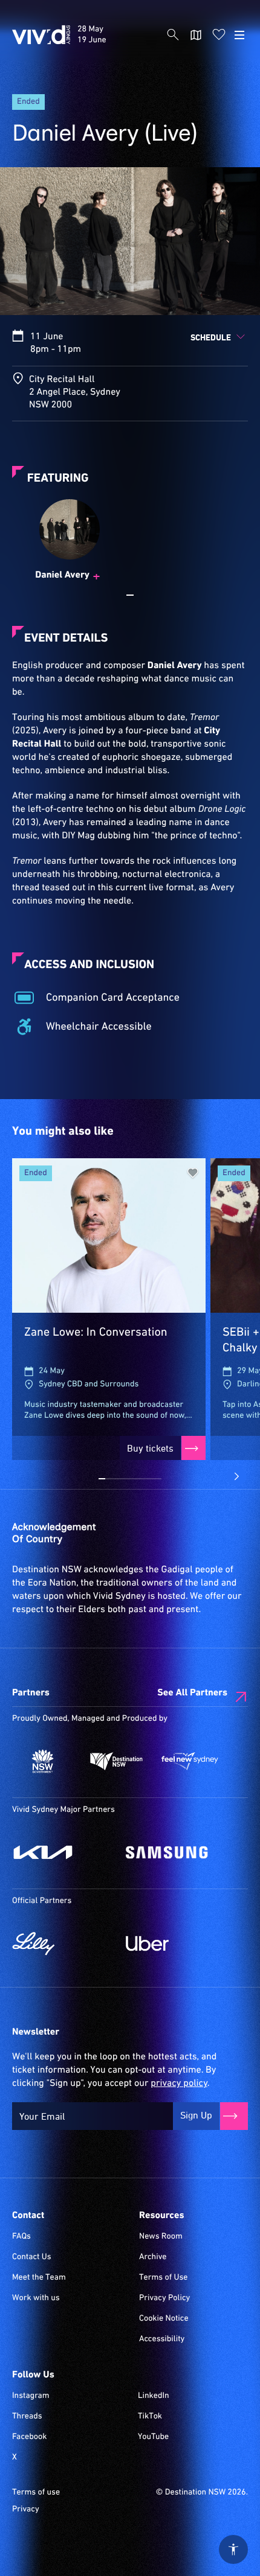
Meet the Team (39, 2278)
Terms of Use (164, 2278)
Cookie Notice (164, 2319)
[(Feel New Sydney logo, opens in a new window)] (190, 1761)
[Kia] (63, 1852)
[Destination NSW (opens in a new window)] (117, 1761)
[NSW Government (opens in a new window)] (43, 1761)
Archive (153, 2257)
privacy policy (179, 2083)
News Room (161, 2237)
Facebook (29, 2437)
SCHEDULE (211, 337)
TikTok (150, 2417)
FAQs (21, 2237)
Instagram (31, 2396)
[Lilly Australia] (63, 1943)
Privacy (26, 2510)
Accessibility (162, 2339)
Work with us (36, 2298)
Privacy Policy (164, 2298)
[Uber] (177, 1943)
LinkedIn (154, 2396)
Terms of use (36, 2493)
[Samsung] (177, 1852)
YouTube (153, 2437)
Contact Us (32, 2257)
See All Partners (192, 1693)
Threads (27, 2417)
